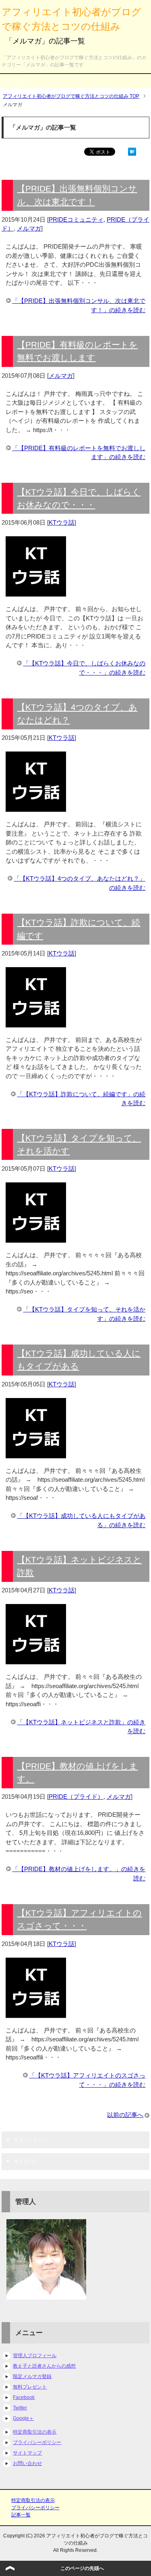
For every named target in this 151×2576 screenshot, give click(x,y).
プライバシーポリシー (37, 2442)
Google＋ (23, 2418)
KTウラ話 (62, 522)
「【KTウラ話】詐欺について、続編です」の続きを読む (81, 1099)
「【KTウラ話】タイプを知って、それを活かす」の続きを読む (84, 1314)
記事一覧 (21, 2515)
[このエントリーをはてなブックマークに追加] (132, 151)
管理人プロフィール (35, 2356)
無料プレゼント (30, 2387)
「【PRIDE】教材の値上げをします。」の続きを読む (79, 1874)
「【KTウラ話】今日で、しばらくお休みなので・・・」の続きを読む (84, 668)
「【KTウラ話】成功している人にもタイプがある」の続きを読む (81, 1520)
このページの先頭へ (82, 2568)
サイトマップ (27, 2453)
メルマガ (29, 228)
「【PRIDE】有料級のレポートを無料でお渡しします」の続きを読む (79, 453)
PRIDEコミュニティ (76, 219)
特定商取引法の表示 (35, 2432)
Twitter (20, 2408)
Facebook (24, 2397)
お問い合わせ (27, 2463)
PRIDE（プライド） (76, 1797)
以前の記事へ (125, 2115)
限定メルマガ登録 (32, 2376)
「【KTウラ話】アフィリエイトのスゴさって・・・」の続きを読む (87, 2080)
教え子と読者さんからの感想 (44, 2366)
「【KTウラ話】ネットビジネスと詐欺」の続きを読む (81, 1727)
